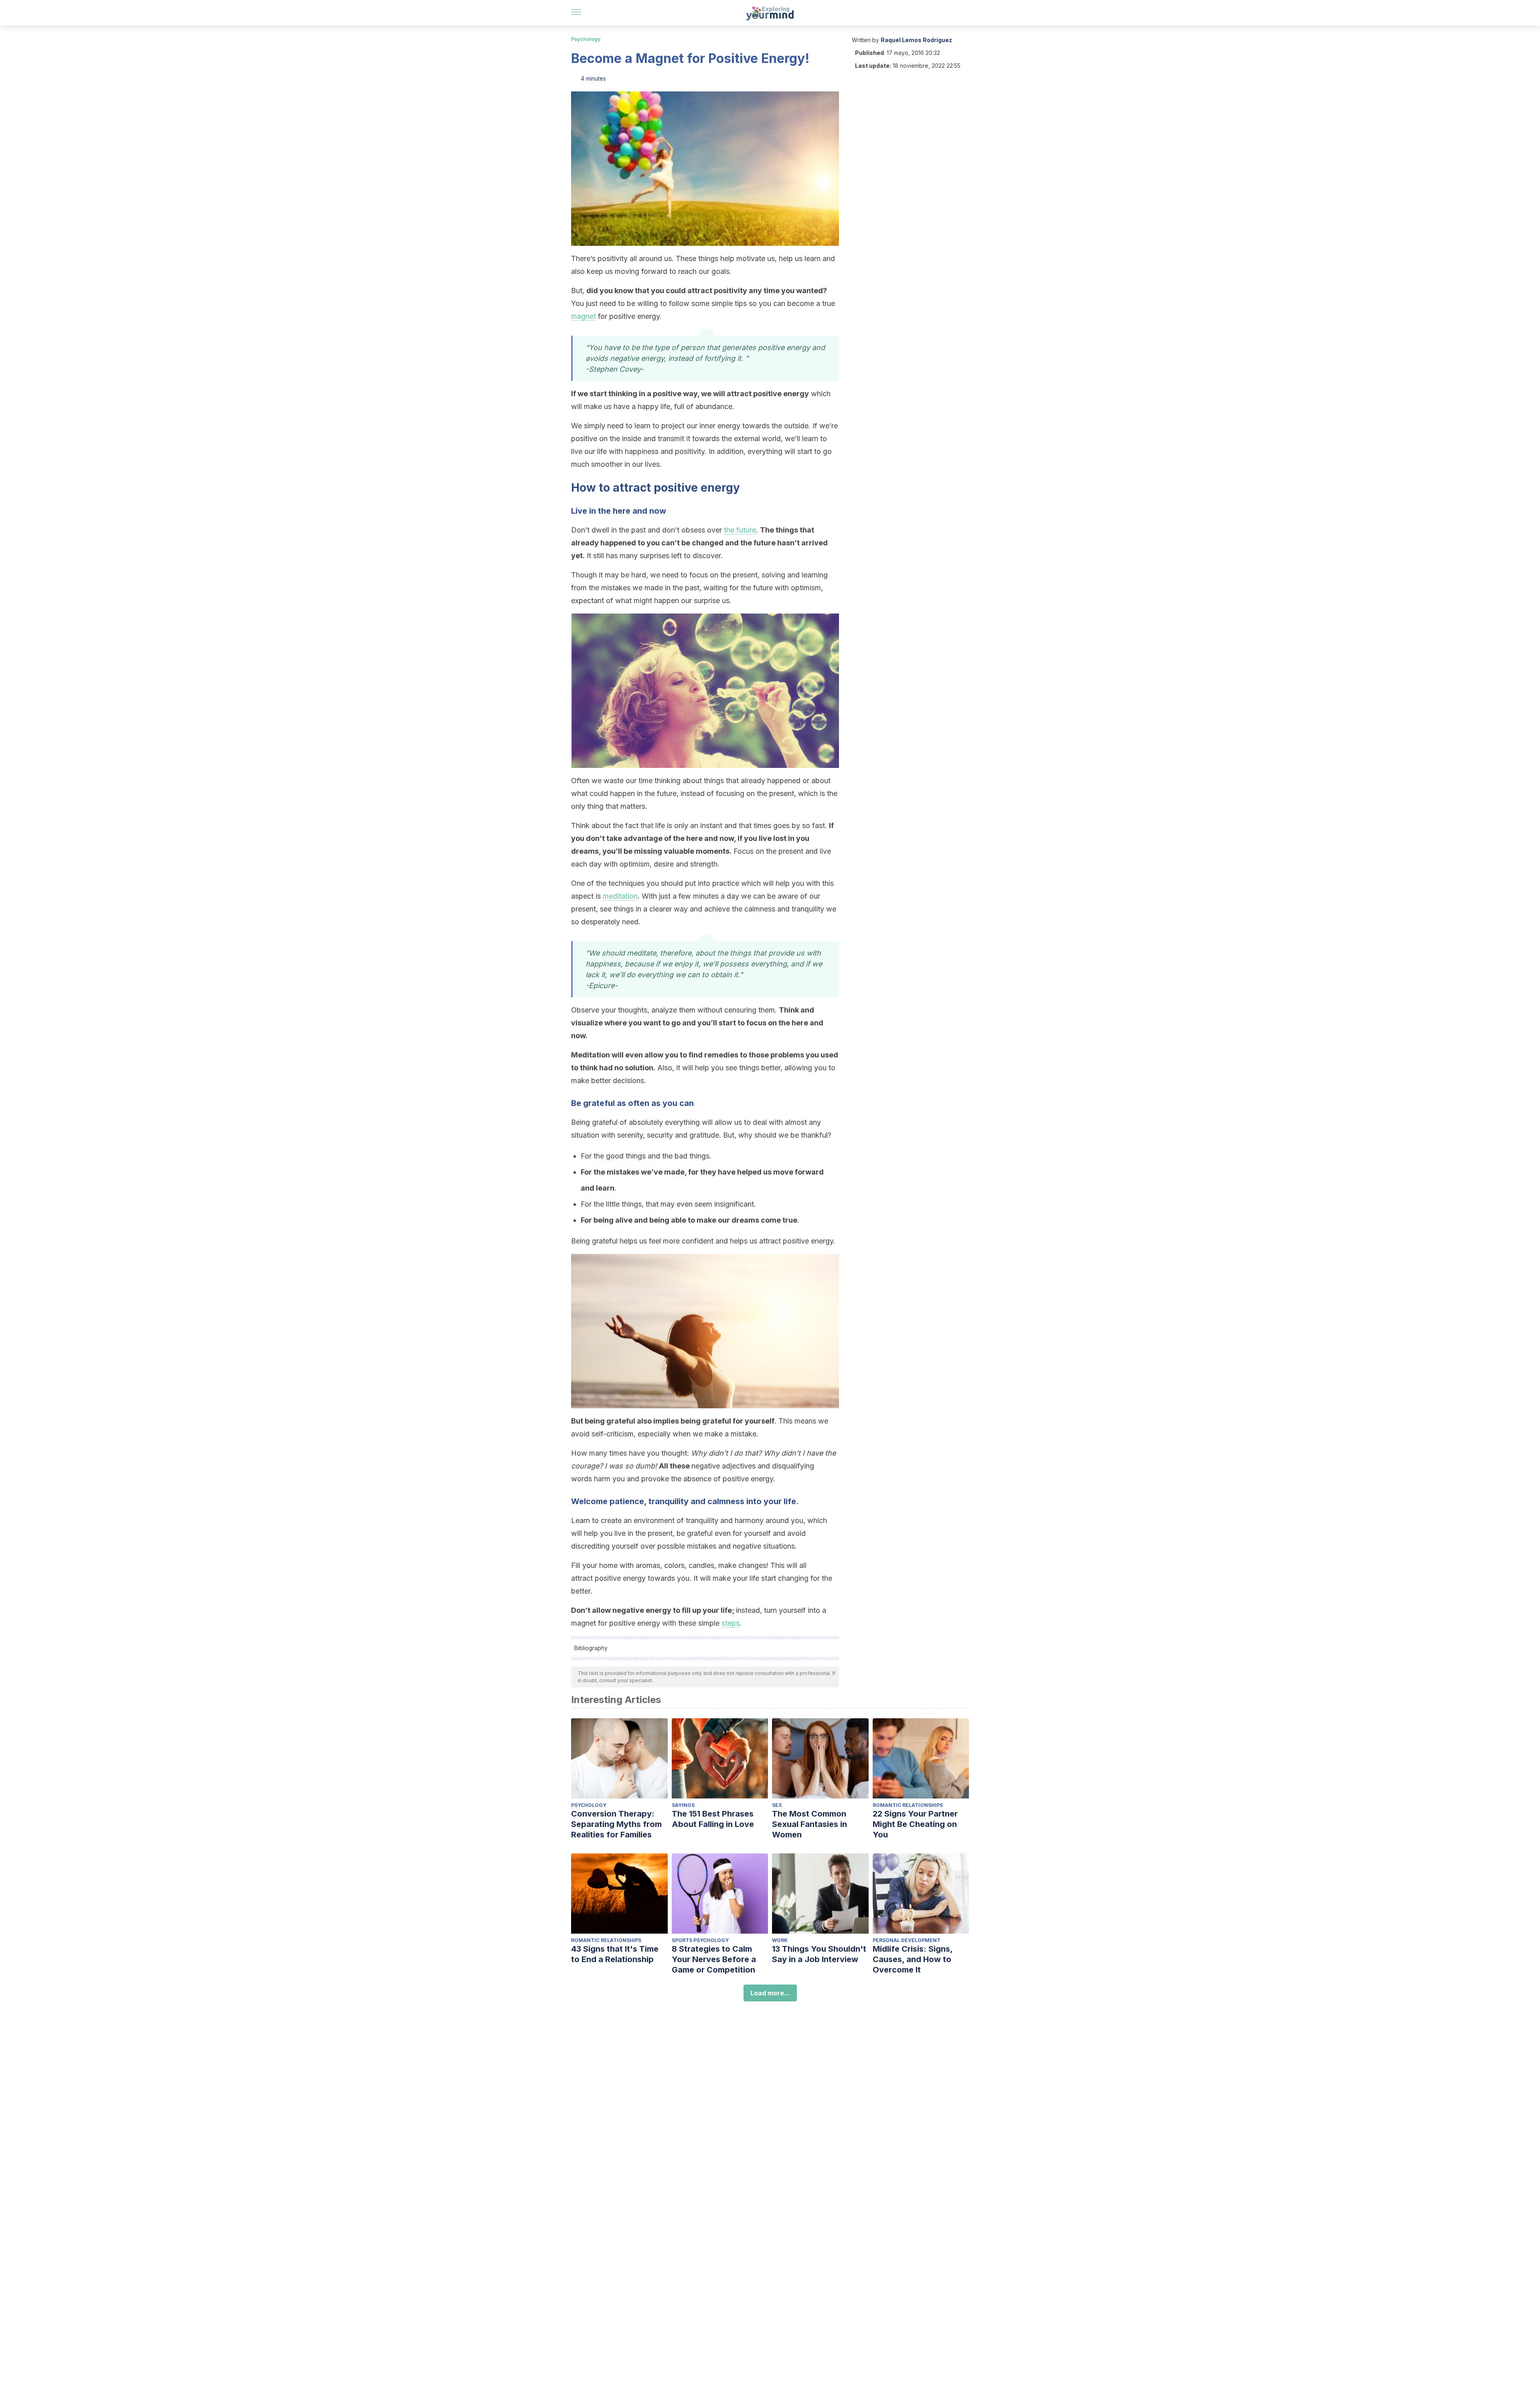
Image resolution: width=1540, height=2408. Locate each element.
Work (780, 1940)
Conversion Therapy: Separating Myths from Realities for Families (616, 1824)
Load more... (770, 1993)
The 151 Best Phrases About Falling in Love (713, 1819)
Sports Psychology (700, 1940)
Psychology (586, 39)
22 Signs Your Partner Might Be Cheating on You (915, 1824)
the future (740, 530)
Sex (777, 1805)
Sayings (683, 1805)
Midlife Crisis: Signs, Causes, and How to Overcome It (913, 1959)
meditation (620, 896)
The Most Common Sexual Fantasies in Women (810, 1824)
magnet (584, 316)
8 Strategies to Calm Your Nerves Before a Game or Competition (714, 1959)
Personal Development (907, 1940)
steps (730, 1623)
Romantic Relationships (908, 1805)
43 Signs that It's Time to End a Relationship (615, 1954)
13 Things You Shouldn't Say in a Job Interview (819, 1954)
